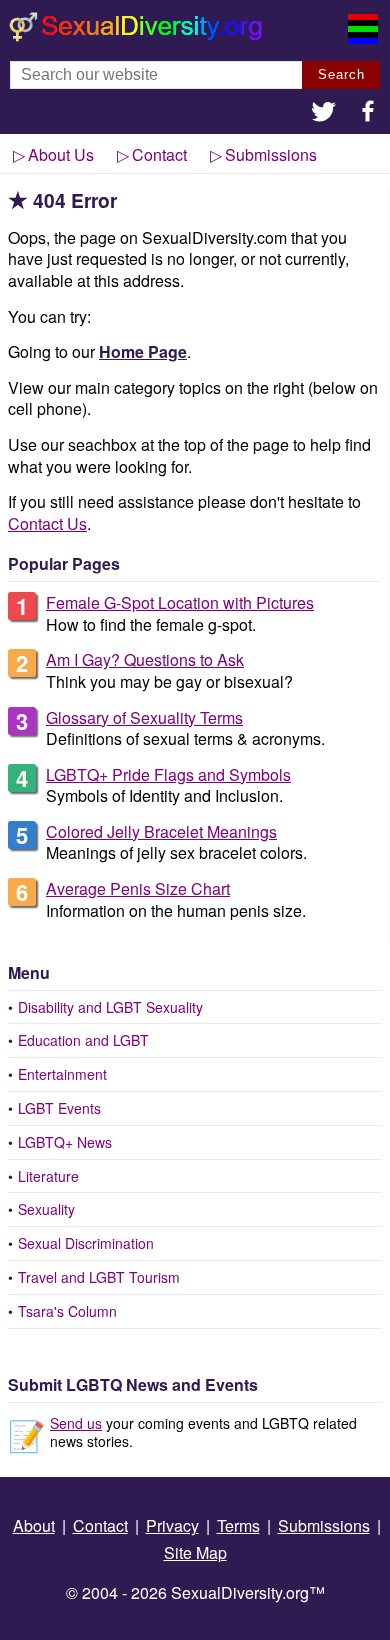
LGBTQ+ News (65, 1142)
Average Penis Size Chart (138, 888)
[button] (324, 113)
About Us (61, 154)
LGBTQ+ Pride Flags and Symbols (168, 774)
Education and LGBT (83, 1040)
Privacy (172, 1525)
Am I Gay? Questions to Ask (145, 659)
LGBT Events (59, 1108)
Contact (159, 154)
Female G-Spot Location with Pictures (180, 602)
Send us (76, 1423)
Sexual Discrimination (86, 1243)
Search (341, 74)
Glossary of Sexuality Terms (144, 717)
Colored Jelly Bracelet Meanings (161, 831)
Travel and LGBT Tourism (99, 1277)
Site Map (195, 1552)
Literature (48, 1176)
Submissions (271, 154)
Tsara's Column (67, 1311)
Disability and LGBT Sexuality (110, 1007)
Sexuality (46, 1209)
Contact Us (47, 523)
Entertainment (62, 1074)
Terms (238, 1525)
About (34, 1525)
